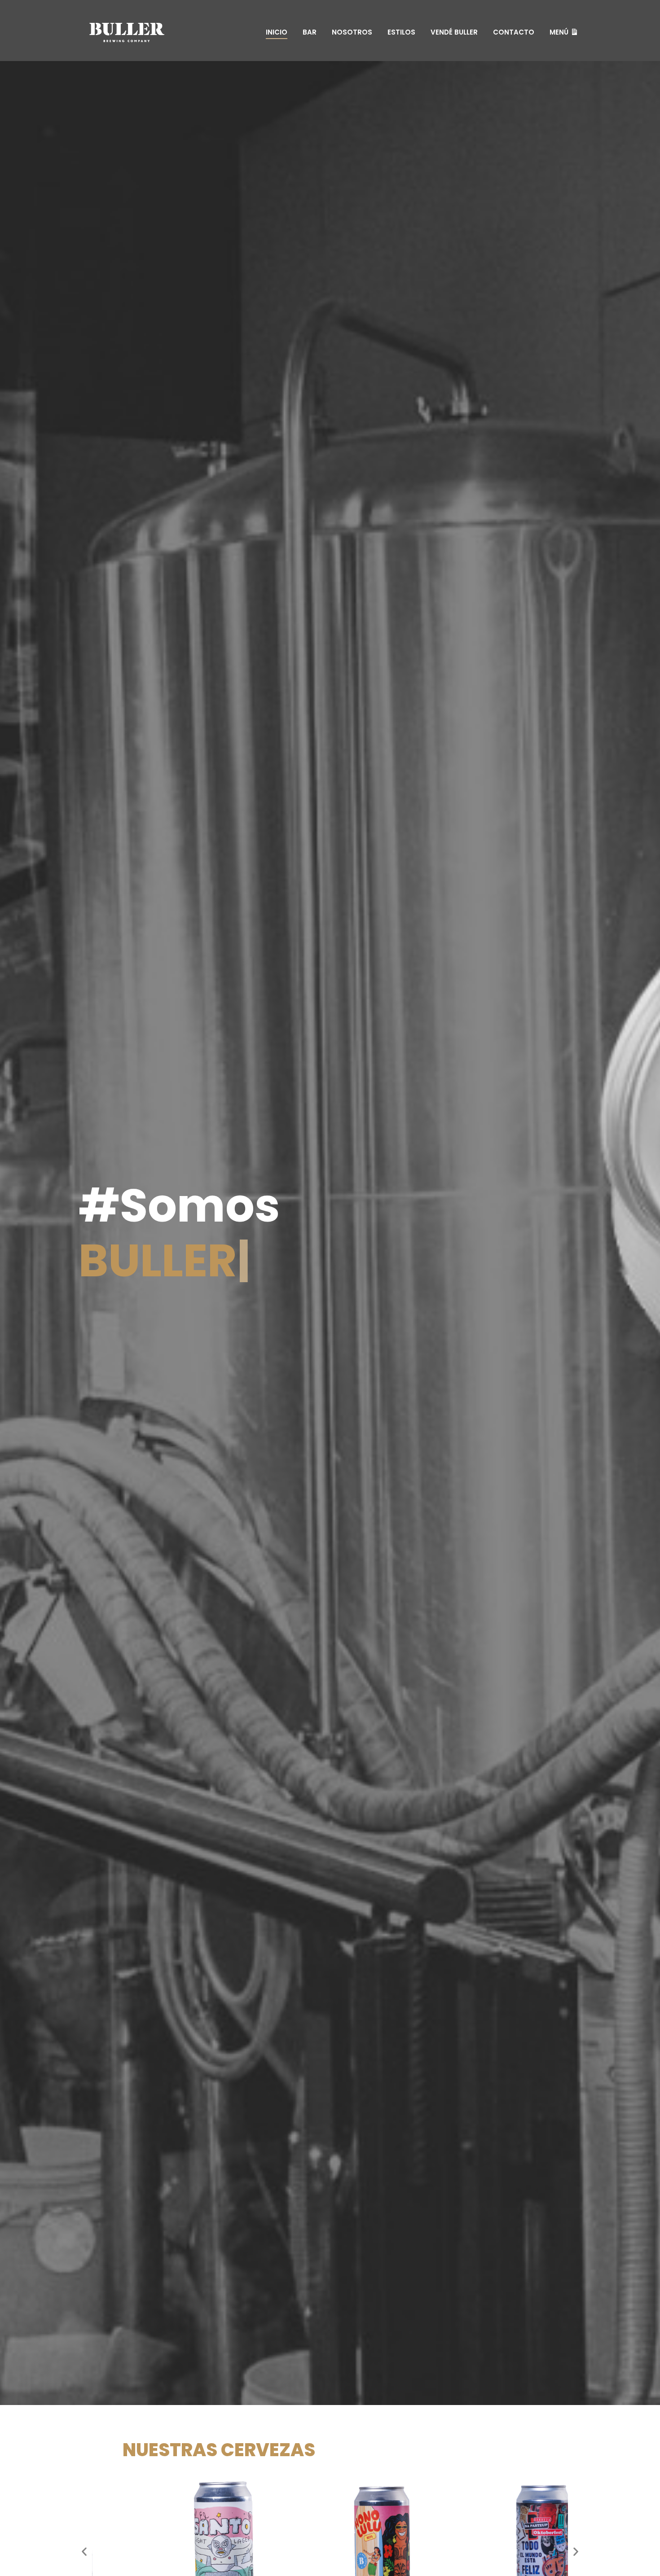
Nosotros (352, 32)
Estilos (401, 32)
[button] (84, 2551)
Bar (310, 32)
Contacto (514, 32)
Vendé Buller (454, 32)
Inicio (277, 32)
